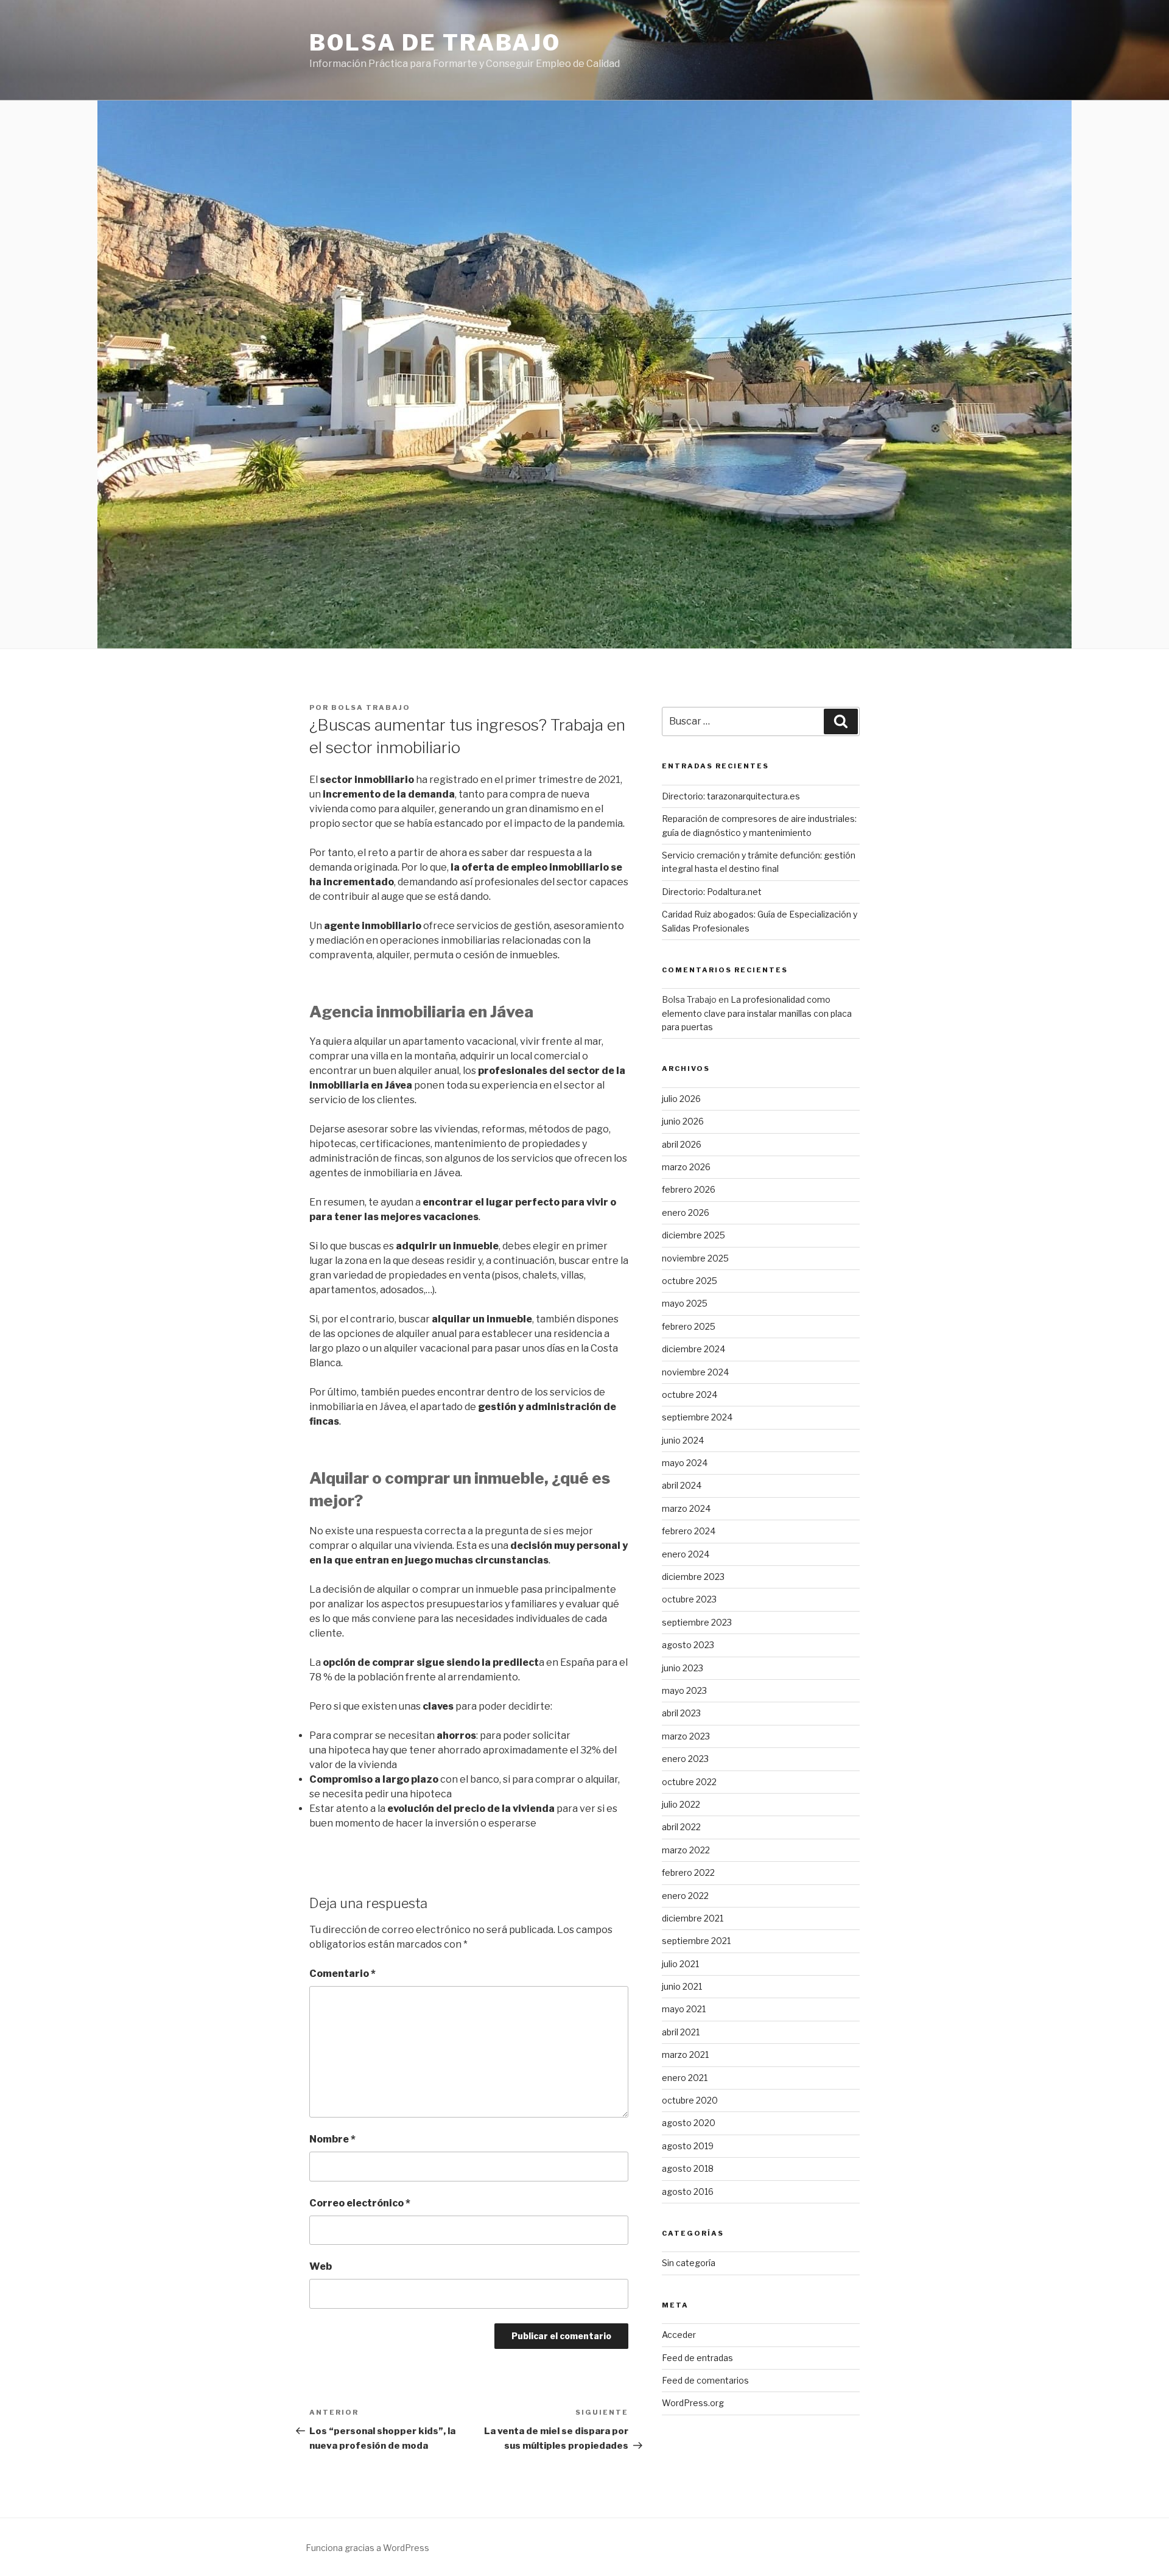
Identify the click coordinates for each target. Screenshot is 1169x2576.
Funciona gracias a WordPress (367, 2548)
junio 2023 (683, 1668)
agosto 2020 (689, 2123)
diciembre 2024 (693, 1349)
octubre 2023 (689, 1599)
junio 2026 (683, 1121)
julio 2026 (681, 1099)
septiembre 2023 (697, 1622)
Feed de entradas (697, 2358)
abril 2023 (681, 1713)
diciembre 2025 (693, 1235)
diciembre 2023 (693, 1577)
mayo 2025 (685, 1303)
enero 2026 (686, 1213)
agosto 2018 (688, 2168)
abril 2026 (682, 1144)
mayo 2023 (684, 1690)
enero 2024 (686, 1554)
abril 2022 (681, 1827)
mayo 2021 (684, 2009)
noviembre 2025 (695, 1258)
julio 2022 (681, 1804)
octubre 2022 (689, 1782)
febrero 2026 (689, 1189)
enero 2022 (685, 1896)
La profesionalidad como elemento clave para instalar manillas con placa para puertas (757, 1013)
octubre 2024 (690, 1395)
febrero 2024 (689, 1531)
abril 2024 (682, 1485)
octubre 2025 (690, 1281)
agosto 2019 (688, 2146)
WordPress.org (693, 2403)
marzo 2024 (686, 1508)
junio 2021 (682, 1986)
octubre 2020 (690, 2100)
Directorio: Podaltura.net (712, 892)
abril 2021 (681, 2032)
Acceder (679, 2335)
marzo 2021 (685, 2055)
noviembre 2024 (695, 1372)
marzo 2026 (686, 1167)
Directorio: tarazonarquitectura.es (731, 796)
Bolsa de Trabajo (435, 43)
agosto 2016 (688, 2192)
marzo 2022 (686, 1850)
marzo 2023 (686, 1736)
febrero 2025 (689, 1326)
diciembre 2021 (693, 1918)
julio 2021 (680, 1964)
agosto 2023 (688, 1645)
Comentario (342, 1974)
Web (321, 2266)
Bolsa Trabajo (371, 707)
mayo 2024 (685, 1463)
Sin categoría (689, 2263)
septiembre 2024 (697, 1417)
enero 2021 (685, 2078)
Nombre (332, 2139)
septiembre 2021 (696, 1941)
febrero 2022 (688, 1872)
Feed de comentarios (705, 2380)
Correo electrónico (360, 2203)
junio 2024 (683, 1440)
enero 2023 (685, 1759)
